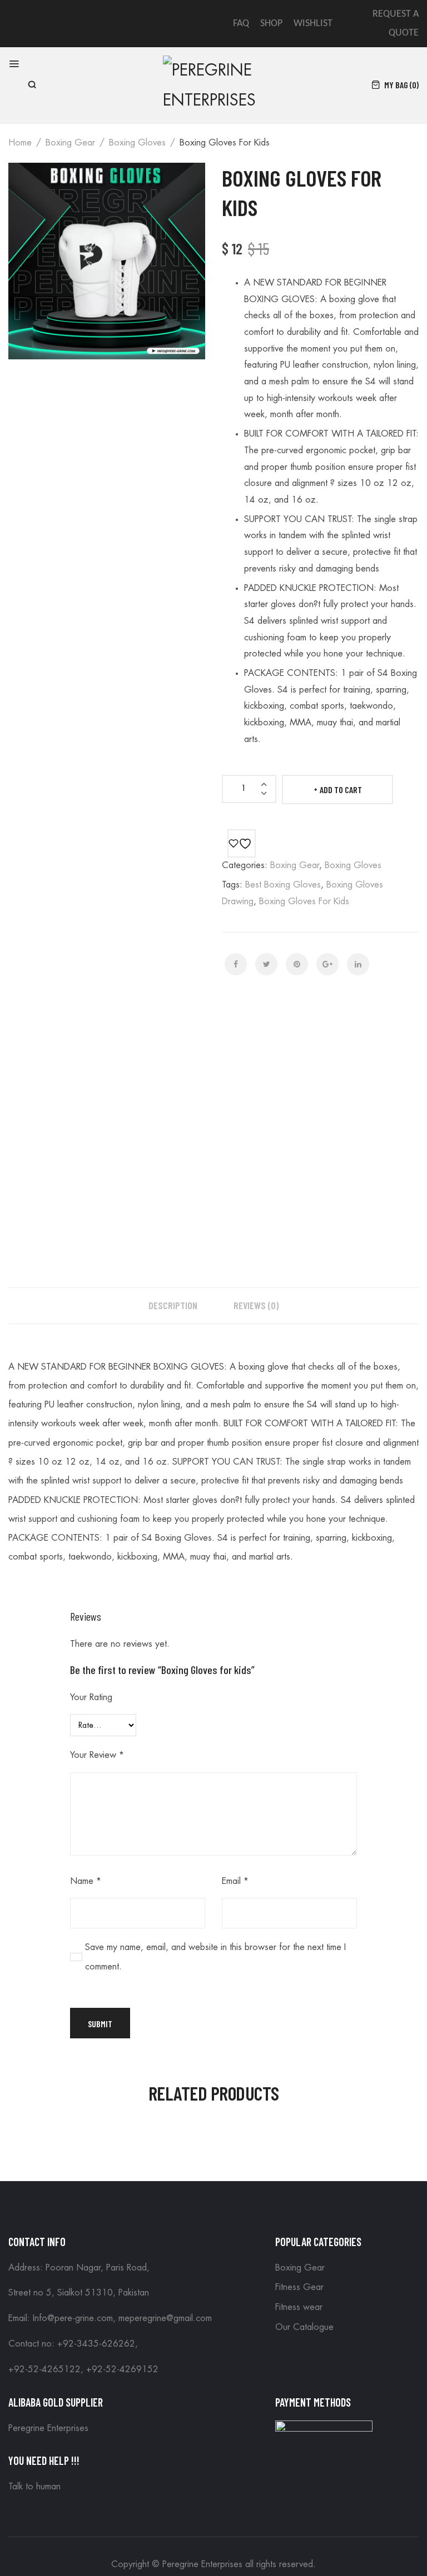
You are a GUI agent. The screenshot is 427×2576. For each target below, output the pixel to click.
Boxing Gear (70, 143)
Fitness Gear (299, 2287)
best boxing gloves (283, 885)
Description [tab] (173, 1305)
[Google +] (327, 964)
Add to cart (341, 790)
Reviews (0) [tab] (256, 1305)
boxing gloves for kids (304, 901)
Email (235, 1881)
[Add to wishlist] (242, 843)
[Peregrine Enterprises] (213, 84)
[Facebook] (236, 964)
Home (20, 143)
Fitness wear (299, 2307)
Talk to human (34, 2487)
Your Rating (91, 1697)
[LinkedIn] (358, 964)
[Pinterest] (297, 964)
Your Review (97, 1755)
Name (86, 1881)
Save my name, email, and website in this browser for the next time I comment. (215, 1957)
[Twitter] (266, 964)
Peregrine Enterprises (48, 2428)
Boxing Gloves (137, 143)
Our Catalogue (304, 2327)
